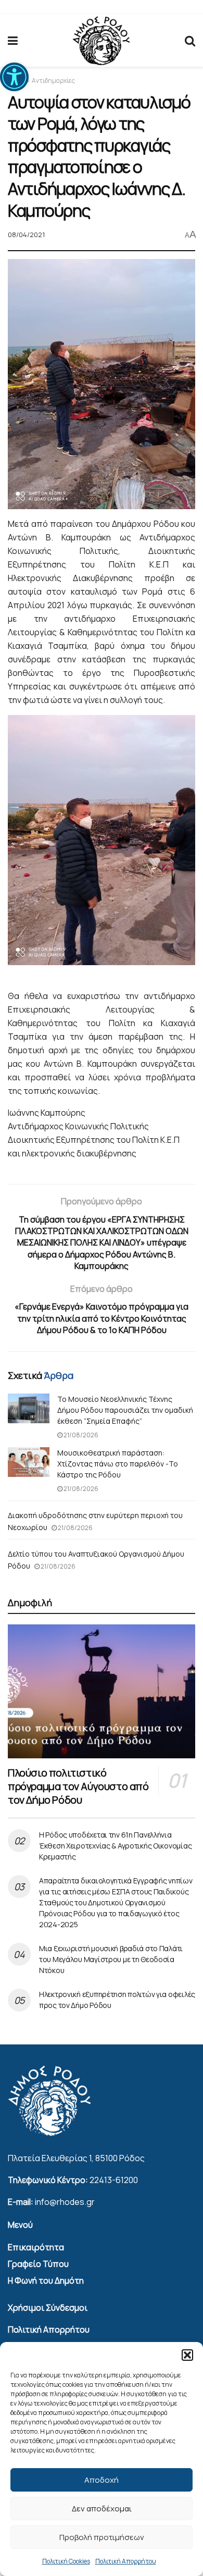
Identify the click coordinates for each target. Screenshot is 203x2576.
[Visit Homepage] (101, 41)
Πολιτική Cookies (66, 2561)
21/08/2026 (80, 1435)
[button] (14, 77)
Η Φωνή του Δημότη (46, 2281)
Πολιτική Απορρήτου (126, 2561)
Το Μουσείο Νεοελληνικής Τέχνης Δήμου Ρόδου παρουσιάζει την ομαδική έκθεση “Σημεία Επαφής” (125, 1410)
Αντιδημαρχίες (53, 81)
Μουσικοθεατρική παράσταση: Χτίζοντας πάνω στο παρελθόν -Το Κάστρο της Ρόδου (118, 1464)
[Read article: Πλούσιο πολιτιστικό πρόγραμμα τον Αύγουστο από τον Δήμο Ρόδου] (102, 1691)
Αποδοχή (102, 2480)
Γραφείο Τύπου (38, 2264)
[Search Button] (190, 41)
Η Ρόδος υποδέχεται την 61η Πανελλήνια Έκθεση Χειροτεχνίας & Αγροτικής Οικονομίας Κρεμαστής (115, 1846)
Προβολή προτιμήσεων (102, 2537)
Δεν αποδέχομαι (102, 2509)
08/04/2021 (26, 235)
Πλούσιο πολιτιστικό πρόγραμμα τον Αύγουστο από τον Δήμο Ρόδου (78, 1786)
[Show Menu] (13, 41)
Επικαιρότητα (36, 2247)
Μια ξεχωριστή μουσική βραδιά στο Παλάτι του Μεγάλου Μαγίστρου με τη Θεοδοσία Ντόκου (111, 1959)
